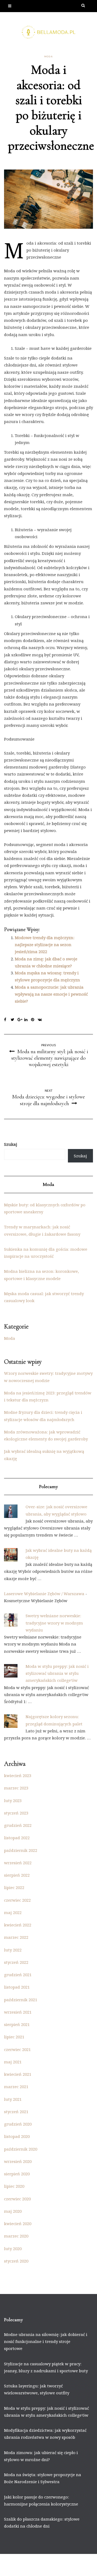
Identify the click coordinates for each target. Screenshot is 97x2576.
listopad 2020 (17, 2136)
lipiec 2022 (14, 1887)
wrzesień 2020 (18, 2161)
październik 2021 (21, 2000)
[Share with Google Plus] (21, 1020)
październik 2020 (21, 2149)
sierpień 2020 (17, 2174)
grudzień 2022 (18, 1825)
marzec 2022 (16, 1937)
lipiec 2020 (14, 2186)
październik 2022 (21, 1850)
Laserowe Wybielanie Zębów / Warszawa (44, 1594)
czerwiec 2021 (17, 2049)
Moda (48, 57)
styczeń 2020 (16, 2261)
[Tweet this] (14, 1020)
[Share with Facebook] (7, 1020)
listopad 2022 (17, 1838)
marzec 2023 (16, 1788)
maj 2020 (13, 2211)
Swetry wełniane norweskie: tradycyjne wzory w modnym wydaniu (54, 1623)
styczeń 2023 (16, 1813)
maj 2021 (13, 2062)
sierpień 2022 (17, 1875)
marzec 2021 (16, 2087)
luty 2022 (13, 1950)
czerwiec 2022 (17, 1900)
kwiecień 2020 (18, 2223)
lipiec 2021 (14, 2037)
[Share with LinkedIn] (28, 1020)
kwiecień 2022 (18, 1925)
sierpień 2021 (17, 2024)
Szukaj (11, 1144)
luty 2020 (13, 2249)
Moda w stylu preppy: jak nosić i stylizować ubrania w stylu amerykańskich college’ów (57, 1673)
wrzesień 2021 (18, 2012)
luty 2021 (13, 2099)
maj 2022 (13, 1912)
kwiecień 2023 (18, 1775)
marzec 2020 (16, 2236)
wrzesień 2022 (18, 1863)
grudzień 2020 (18, 2124)
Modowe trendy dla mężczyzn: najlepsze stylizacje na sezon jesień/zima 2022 (45, 945)
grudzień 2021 (18, 1975)
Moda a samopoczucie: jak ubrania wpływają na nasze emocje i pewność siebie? (51, 994)
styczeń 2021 (16, 2112)
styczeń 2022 (16, 1962)
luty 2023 (13, 1800)
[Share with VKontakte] (41, 1020)
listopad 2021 (17, 1987)
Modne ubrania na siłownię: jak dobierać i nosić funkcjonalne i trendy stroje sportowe (46, 2341)
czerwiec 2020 (17, 2199)
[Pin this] (34, 1020)
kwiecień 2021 (18, 2074)
